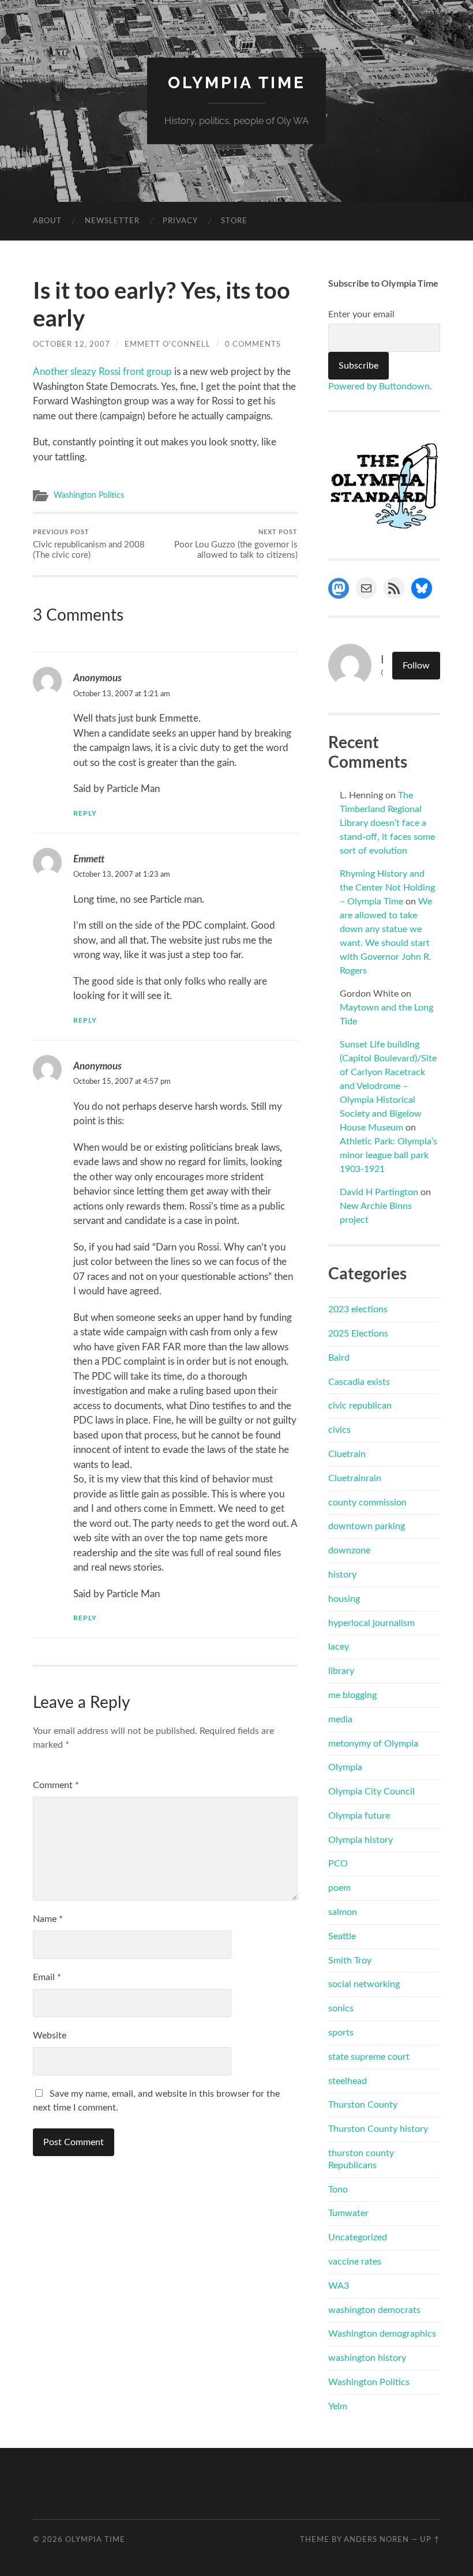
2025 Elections (358, 1334)
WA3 (339, 2286)
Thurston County (363, 2105)
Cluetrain (347, 1454)
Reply (85, 813)
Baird (339, 1358)
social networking (364, 1984)
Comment (56, 1785)
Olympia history (361, 1840)
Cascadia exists (359, 1382)
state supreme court (369, 2057)
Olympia (345, 1767)
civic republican (360, 1406)
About (47, 221)
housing (344, 1599)
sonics (341, 2008)
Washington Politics (89, 495)
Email (47, 1977)
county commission (367, 1503)
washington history (367, 2358)
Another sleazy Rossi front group (102, 372)
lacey (339, 1647)
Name (48, 1919)
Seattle (342, 1936)
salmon (343, 1912)
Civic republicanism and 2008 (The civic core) (89, 544)
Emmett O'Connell (168, 344)
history (342, 1575)
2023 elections (358, 1309)
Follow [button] (416, 666)
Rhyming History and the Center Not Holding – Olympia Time (387, 888)
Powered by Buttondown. (380, 386)
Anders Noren (376, 2540)
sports (341, 2033)
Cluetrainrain (355, 1478)
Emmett (89, 859)
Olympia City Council (371, 1792)
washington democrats (374, 2310)
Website (50, 2036)
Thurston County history (378, 2129)
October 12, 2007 (72, 344)
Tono (338, 2190)
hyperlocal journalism (371, 1623)
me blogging (352, 1695)
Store (234, 221)
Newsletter (112, 221)
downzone (349, 1550)
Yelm (338, 2406)
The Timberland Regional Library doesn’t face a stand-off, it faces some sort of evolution (387, 823)
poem (339, 1888)
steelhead (348, 2081)
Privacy (180, 221)
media (340, 1719)
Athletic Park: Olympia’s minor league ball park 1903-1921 (388, 1155)
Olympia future (359, 1816)
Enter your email (361, 314)
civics (339, 1430)
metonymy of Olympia (373, 1744)
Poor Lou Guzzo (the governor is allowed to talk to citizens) (236, 544)
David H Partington (379, 1192)
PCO (338, 1864)
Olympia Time (237, 83)
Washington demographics (382, 2334)
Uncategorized (358, 2237)
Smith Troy (350, 1961)
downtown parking (367, 1526)
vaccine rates (355, 2262)
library (341, 1671)
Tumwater (348, 2213)
